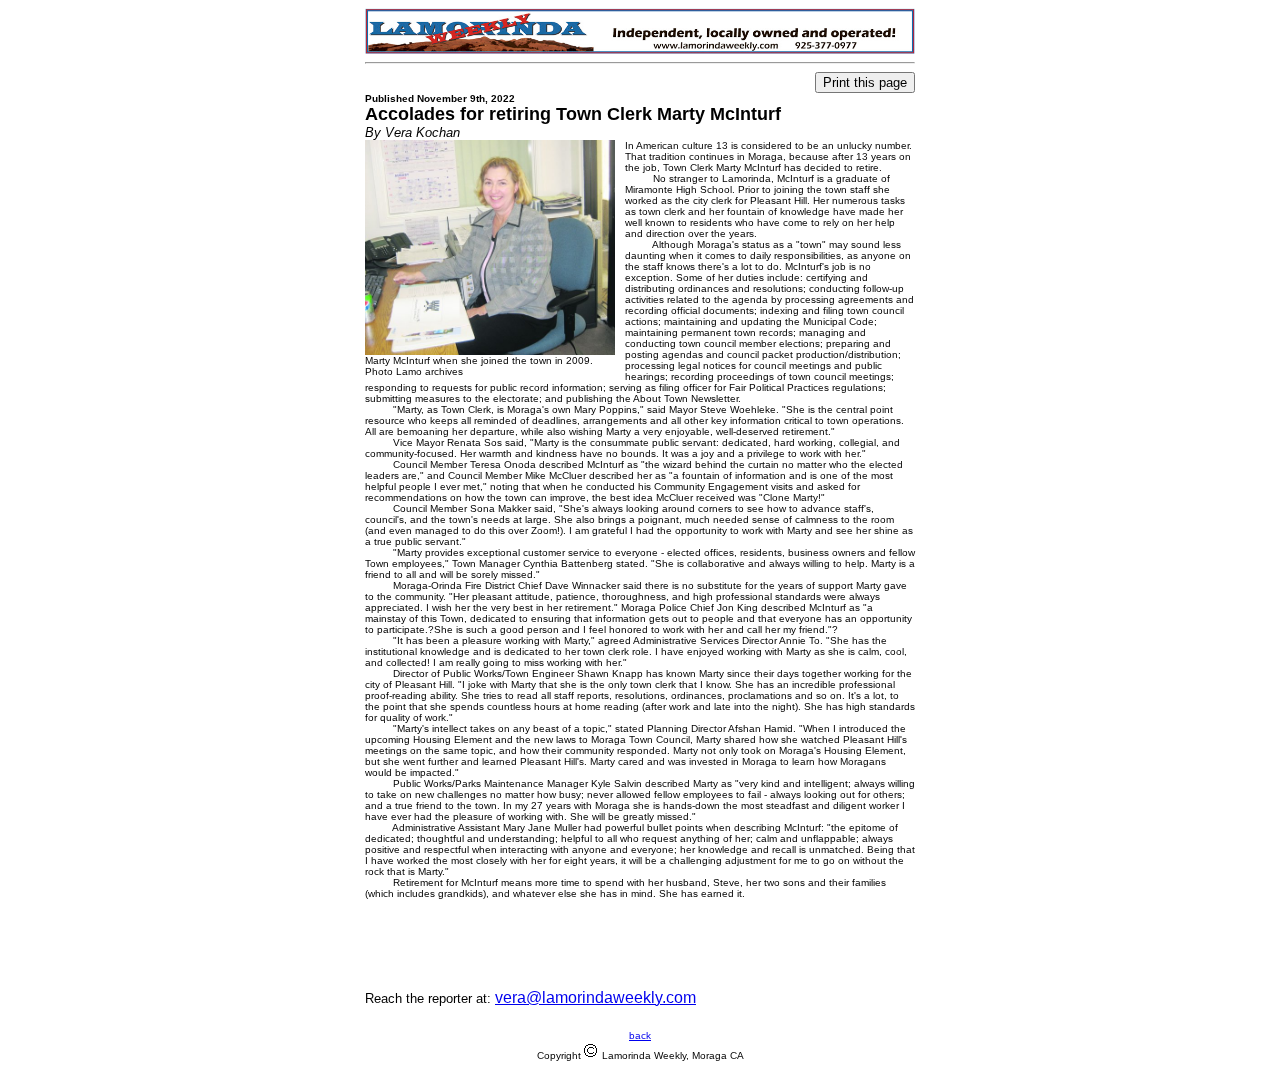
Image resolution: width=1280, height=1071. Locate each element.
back (640, 1035)
